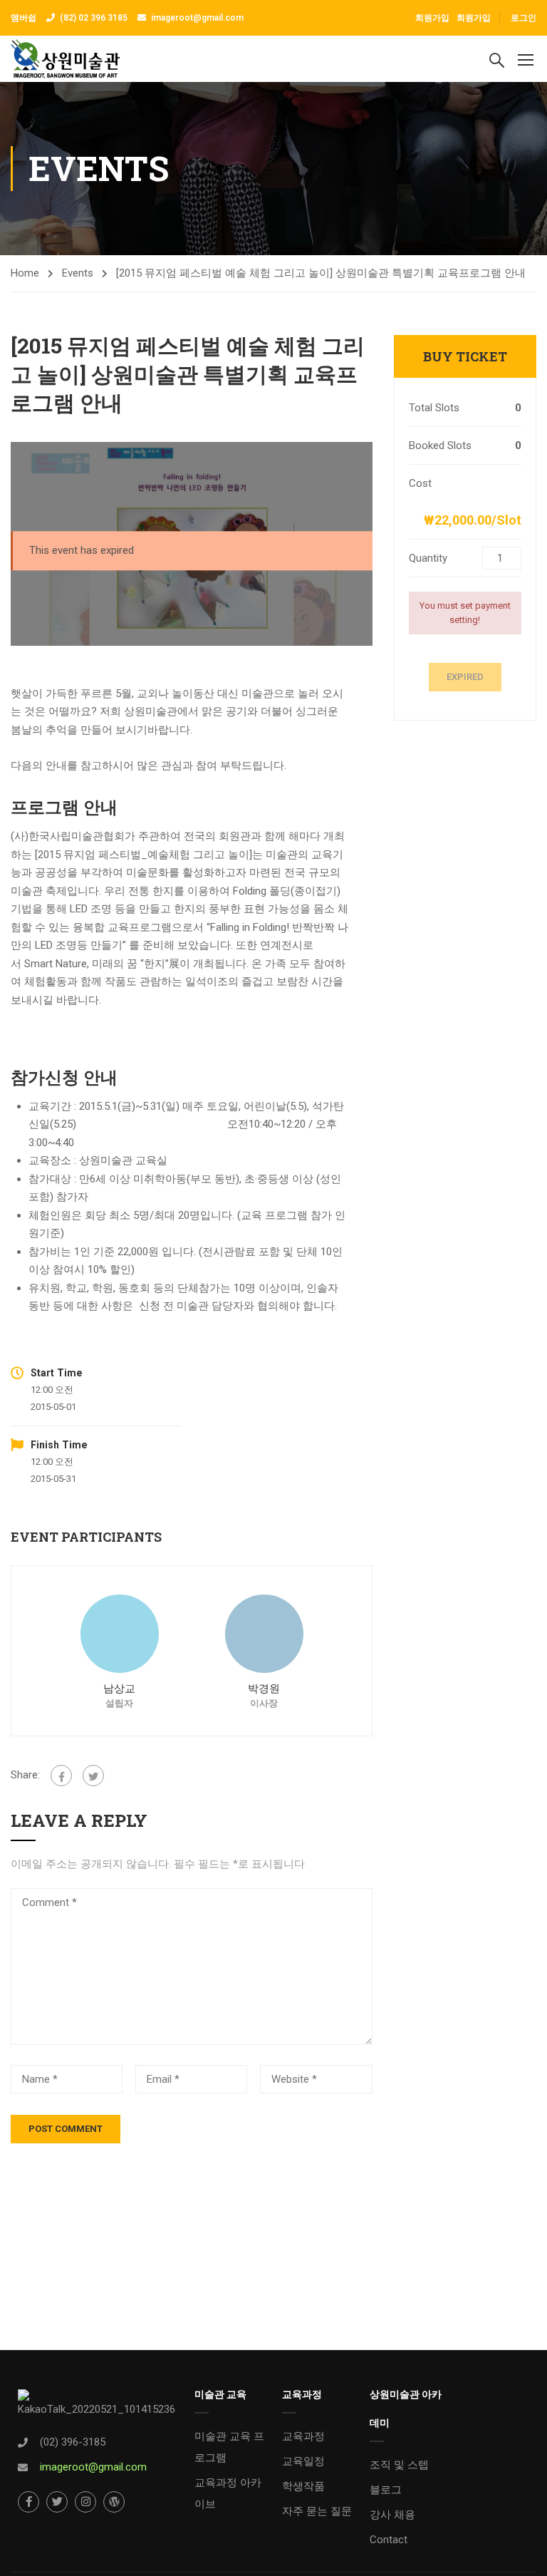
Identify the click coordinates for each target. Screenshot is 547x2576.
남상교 (119, 1689)
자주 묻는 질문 (317, 2511)
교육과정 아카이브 (228, 2493)
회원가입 (474, 18)
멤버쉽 (25, 18)
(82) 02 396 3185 (94, 18)
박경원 (264, 1689)
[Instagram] (85, 2502)
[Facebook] (61, 1776)
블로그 (386, 2490)
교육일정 (303, 2461)
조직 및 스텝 (399, 2465)
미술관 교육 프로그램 (229, 2447)
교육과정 (303, 2436)
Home (25, 273)
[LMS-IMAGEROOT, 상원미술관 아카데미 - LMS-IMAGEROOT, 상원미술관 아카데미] (65, 59)
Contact (389, 2540)
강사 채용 (392, 2515)
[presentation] (29, 1651)
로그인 (523, 18)
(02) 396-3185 (73, 2442)
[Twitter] (93, 1776)
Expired (465, 677)
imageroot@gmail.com (197, 18)
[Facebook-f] (28, 2502)
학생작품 (303, 2486)
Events (78, 273)
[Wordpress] (114, 2502)
